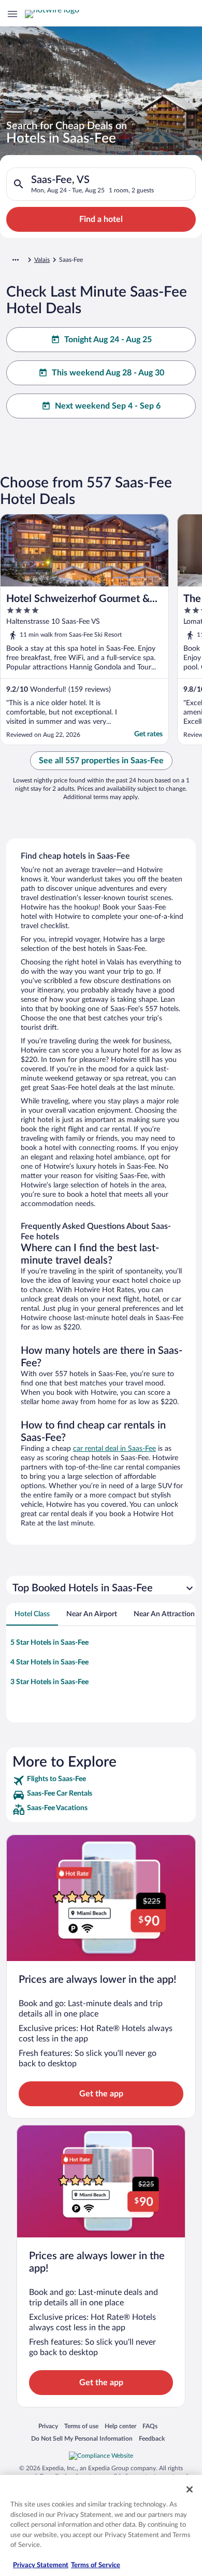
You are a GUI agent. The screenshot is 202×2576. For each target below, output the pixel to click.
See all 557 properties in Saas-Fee (101, 761)
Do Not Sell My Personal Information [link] (82, 2438)
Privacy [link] (48, 2426)
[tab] (32, 1614)
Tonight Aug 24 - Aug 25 (108, 340)
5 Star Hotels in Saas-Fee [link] (49, 1643)
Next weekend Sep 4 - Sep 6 (108, 406)
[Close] (190, 2489)
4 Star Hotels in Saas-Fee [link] (49, 1662)
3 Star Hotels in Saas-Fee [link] (49, 1682)
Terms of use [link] (81, 2426)
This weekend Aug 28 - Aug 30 (108, 373)
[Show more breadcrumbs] (16, 260)
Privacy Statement (41, 2565)
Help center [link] (120, 2426)
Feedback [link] (152, 2438)
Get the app (101, 2094)
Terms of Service (96, 2565)
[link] (101, 1781)
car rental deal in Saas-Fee (114, 1449)
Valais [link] (42, 260)
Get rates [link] (148, 734)
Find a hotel (101, 219)
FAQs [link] (150, 2426)
